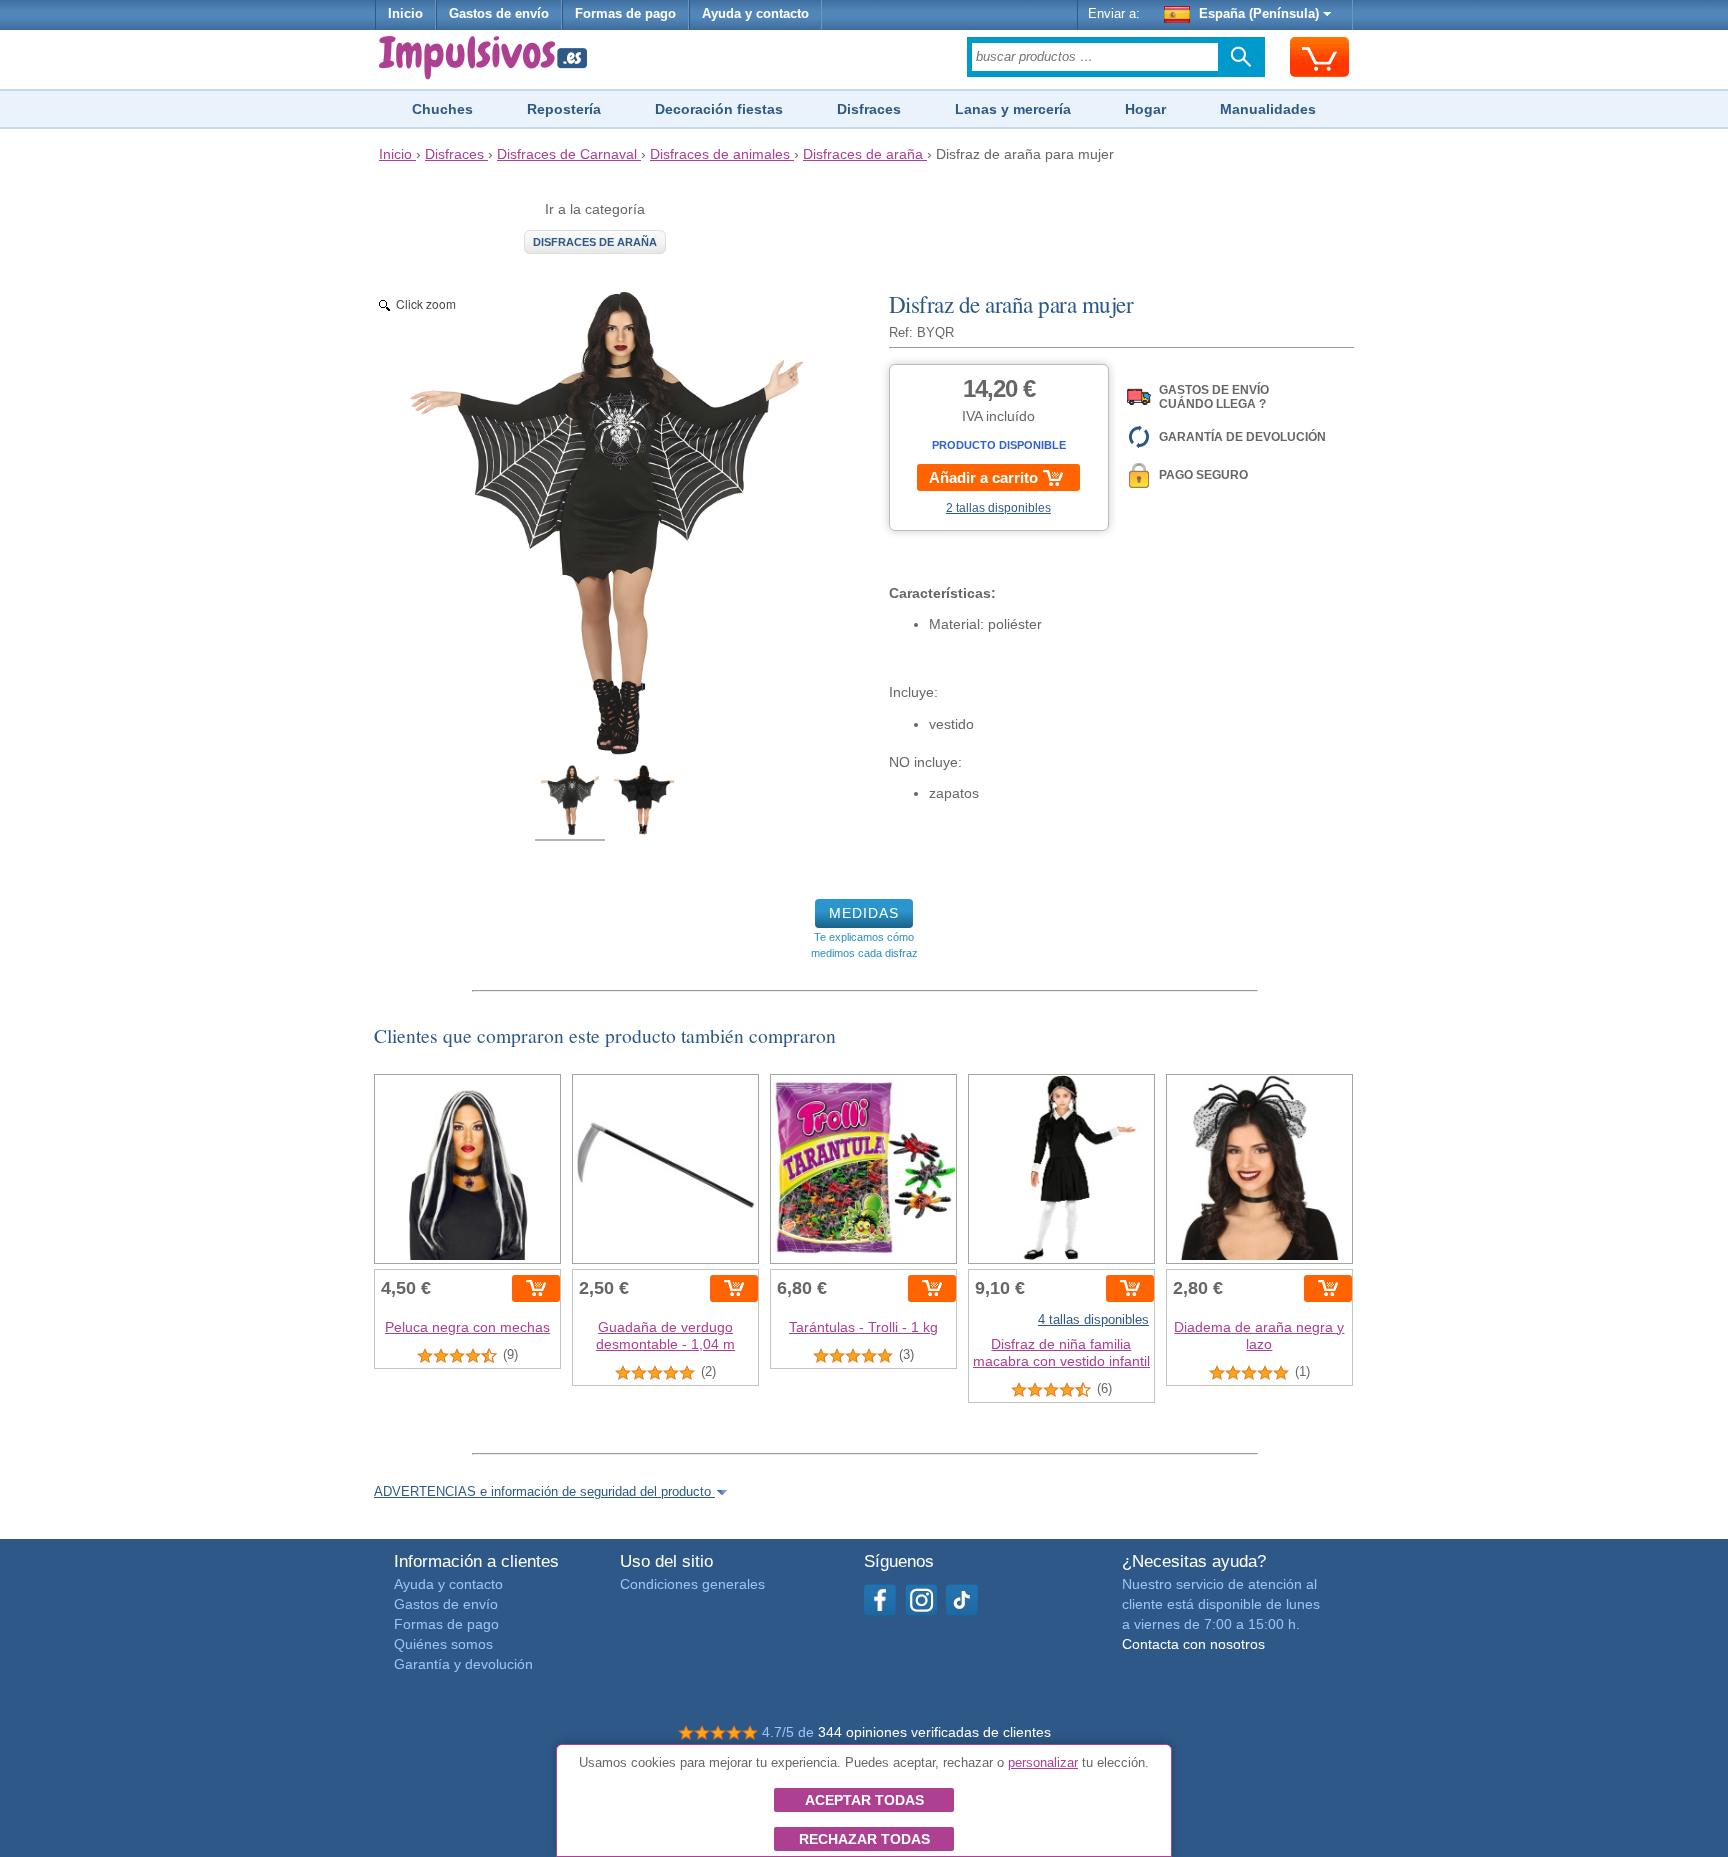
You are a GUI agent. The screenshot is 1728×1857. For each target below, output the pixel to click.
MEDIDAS (864, 913)
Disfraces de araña (595, 242)
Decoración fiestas (719, 109)
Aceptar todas (864, 1800)
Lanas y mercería (1013, 109)
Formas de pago (625, 14)
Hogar (1145, 109)
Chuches (442, 109)
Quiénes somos (443, 1644)
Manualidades (1268, 109)
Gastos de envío (499, 14)
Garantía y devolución (463, 1664)
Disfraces (869, 109)
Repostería (564, 109)
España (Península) (1259, 14)
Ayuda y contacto (755, 14)
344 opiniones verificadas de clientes (934, 1732)
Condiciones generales (692, 1584)
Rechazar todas (864, 1839)
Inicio (405, 14)
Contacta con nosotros (1193, 1644)
